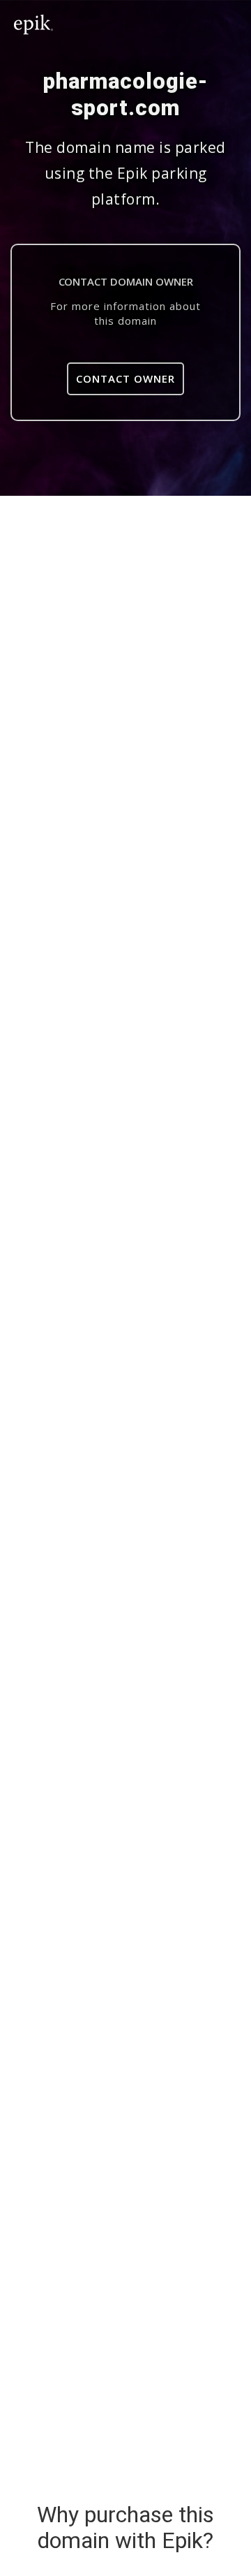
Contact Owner (125, 378)
